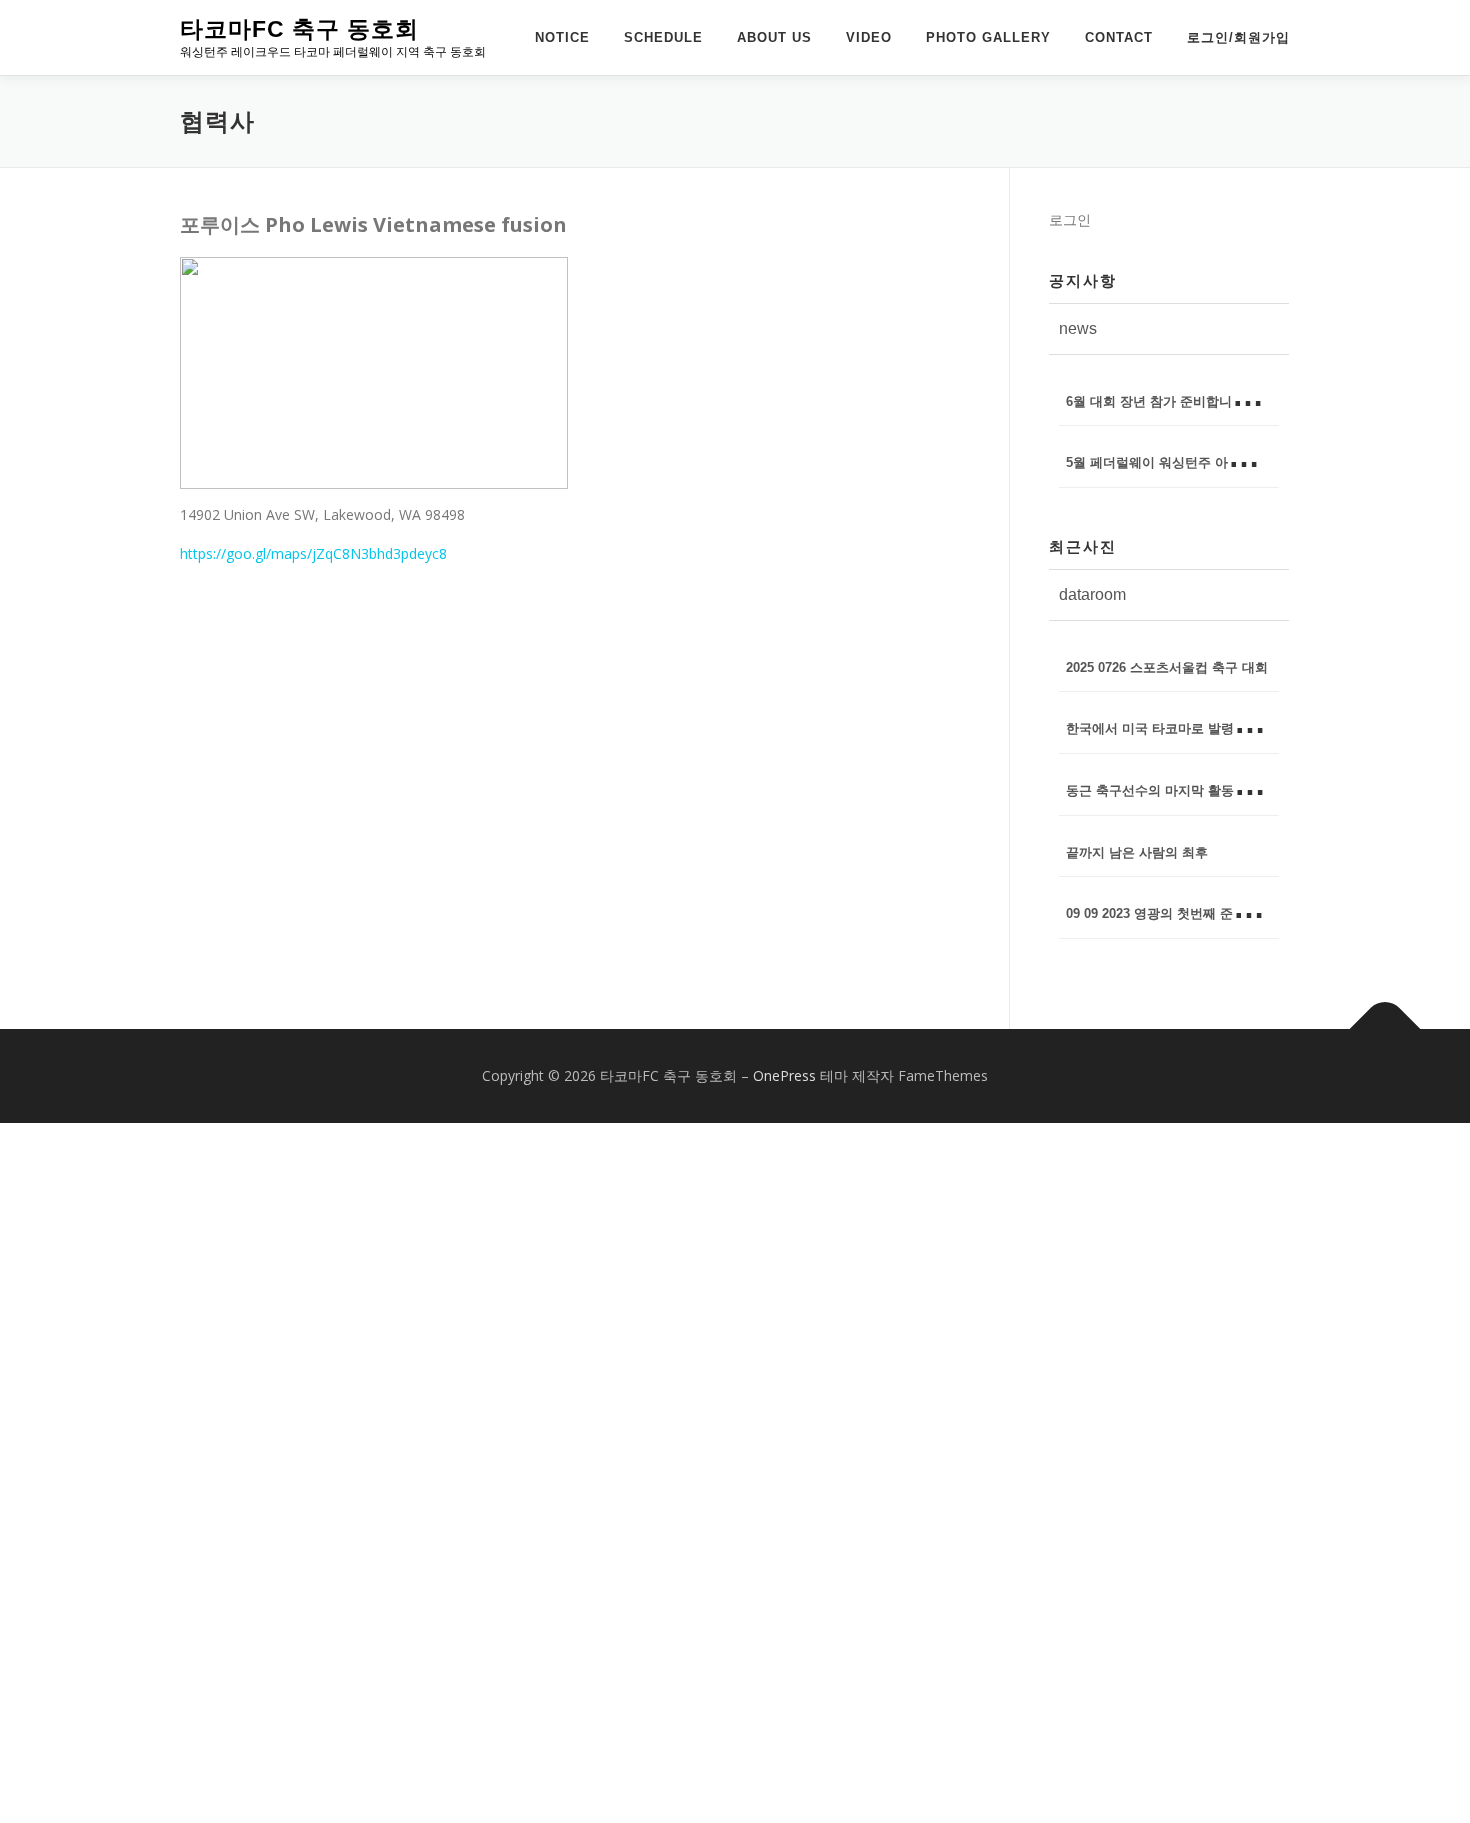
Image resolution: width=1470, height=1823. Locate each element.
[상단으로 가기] (1385, 1029)
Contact (1119, 37)
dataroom (1092, 594)
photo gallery (988, 37)
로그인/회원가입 (1238, 37)
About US (774, 37)
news (1078, 328)
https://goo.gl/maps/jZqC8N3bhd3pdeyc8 (313, 553)
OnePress (784, 1075)
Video (869, 37)
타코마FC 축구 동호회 (299, 29)
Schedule (663, 37)
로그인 (1070, 219)
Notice (562, 37)
